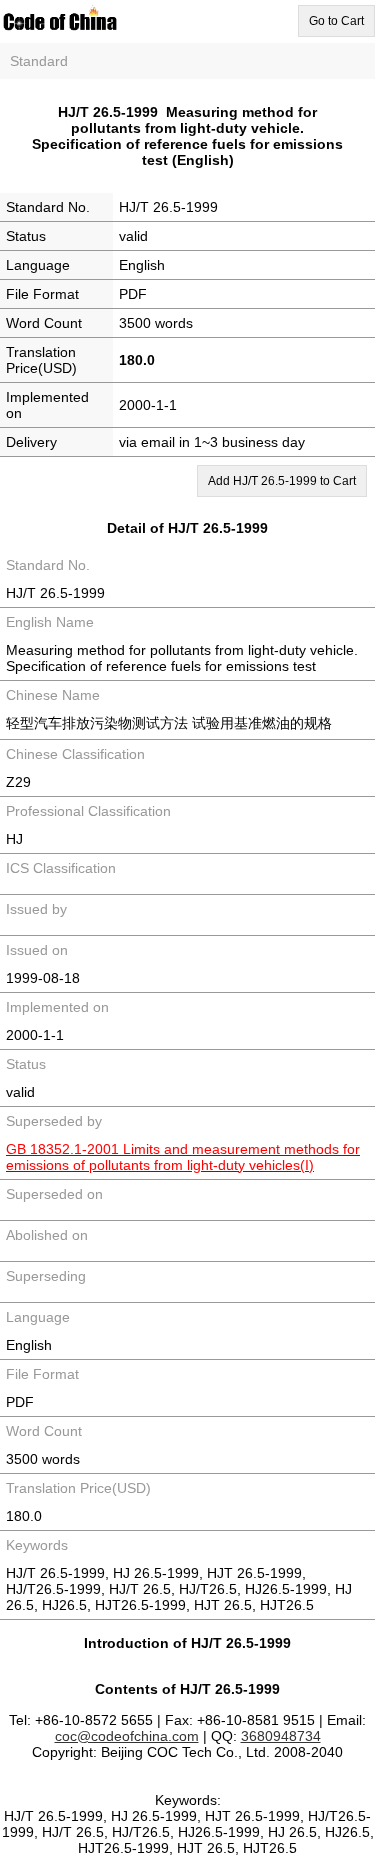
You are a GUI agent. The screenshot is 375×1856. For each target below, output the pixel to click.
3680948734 (281, 1736)
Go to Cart (336, 21)
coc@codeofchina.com (127, 1736)
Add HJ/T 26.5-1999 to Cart (282, 481)
